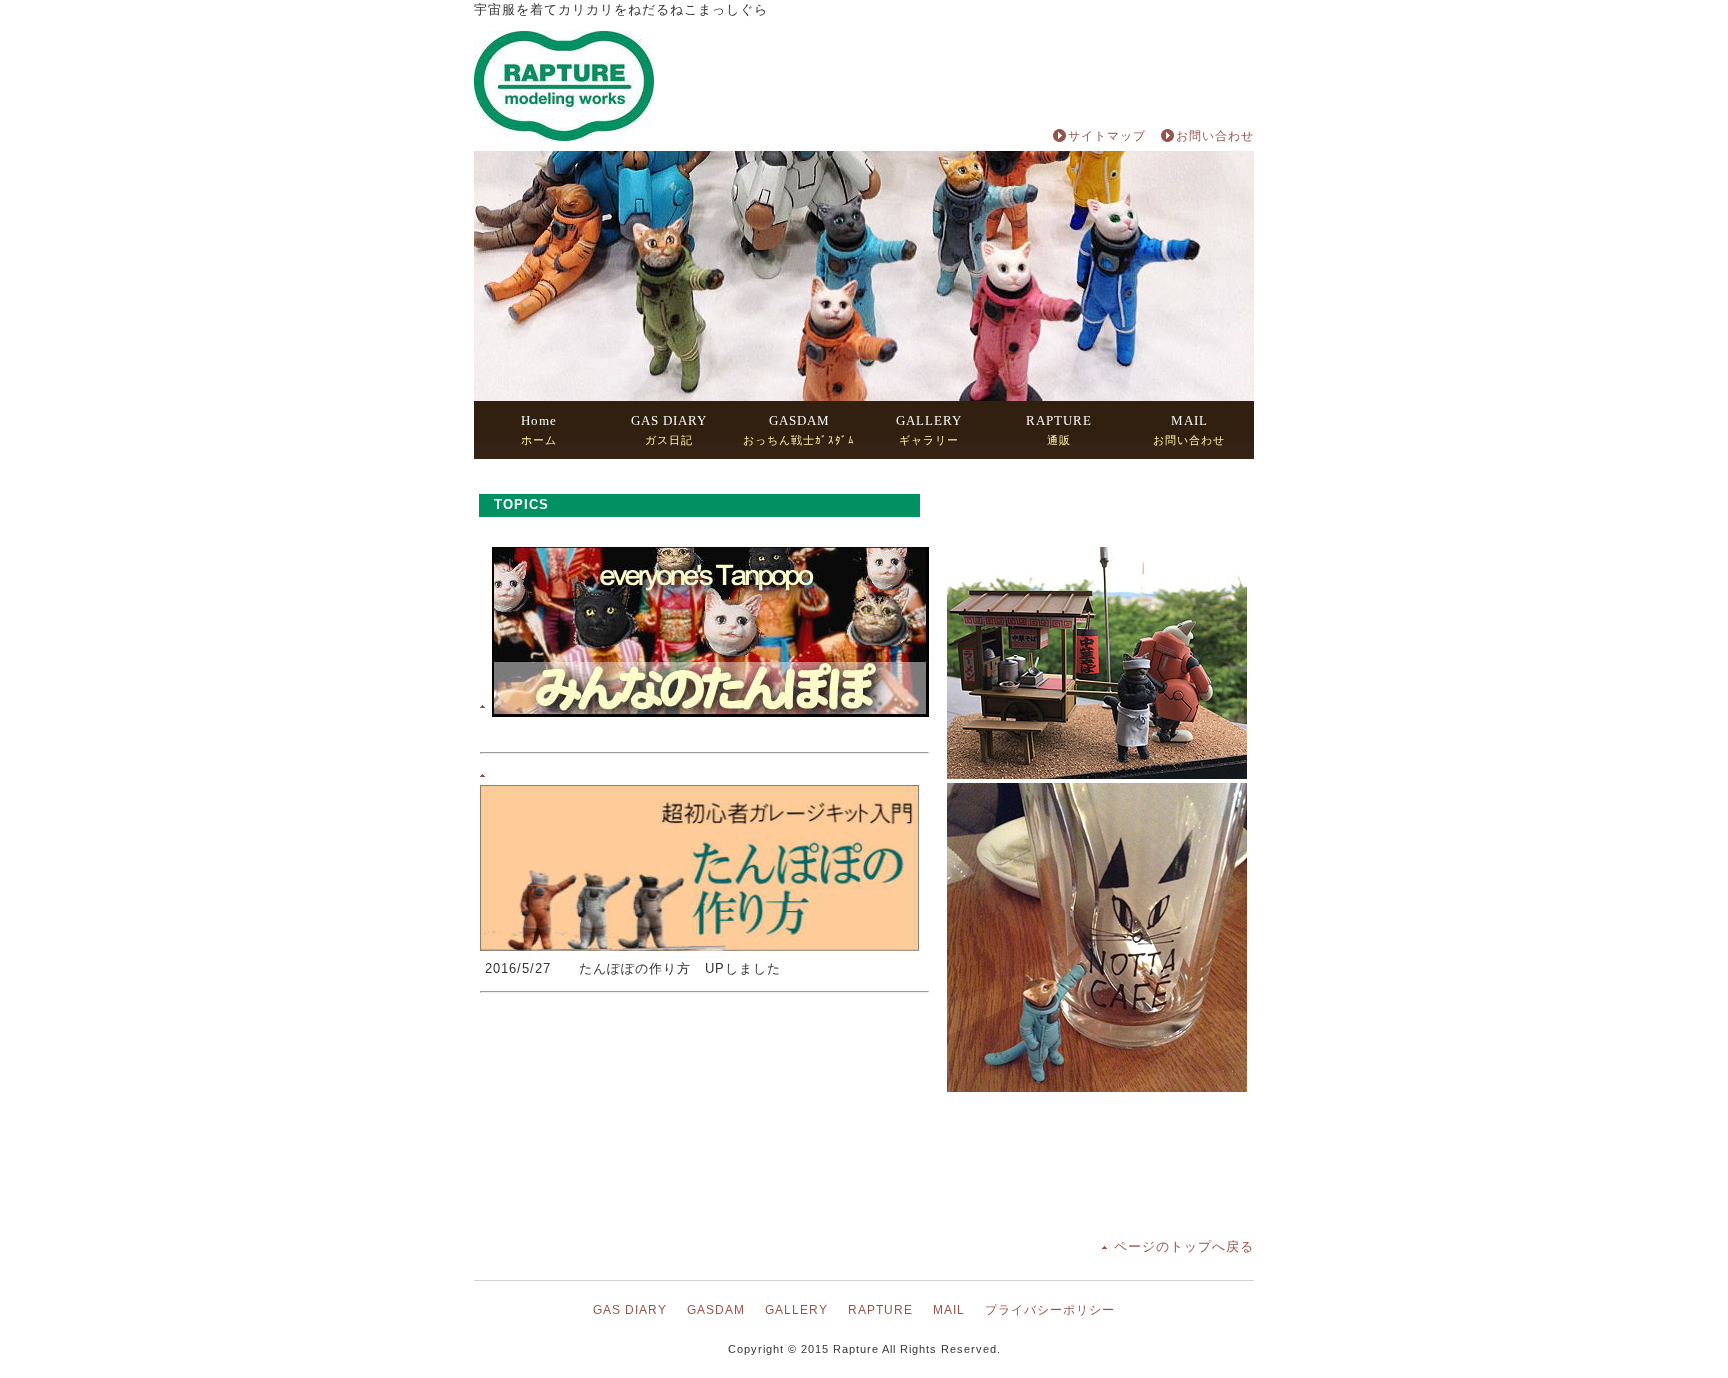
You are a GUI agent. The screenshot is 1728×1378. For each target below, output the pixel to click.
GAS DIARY (630, 1310)
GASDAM (716, 1310)
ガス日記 (669, 429)
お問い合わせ (1215, 136)
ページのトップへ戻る (1184, 1246)
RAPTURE (880, 1310)
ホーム (539, 429)
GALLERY (796, 1310)
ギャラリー (929, 429)
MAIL (949, 1310)
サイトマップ (1107, 136)
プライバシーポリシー (1050, 1310)
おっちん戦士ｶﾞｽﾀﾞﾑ (799, 429)
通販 (1059, 429)
